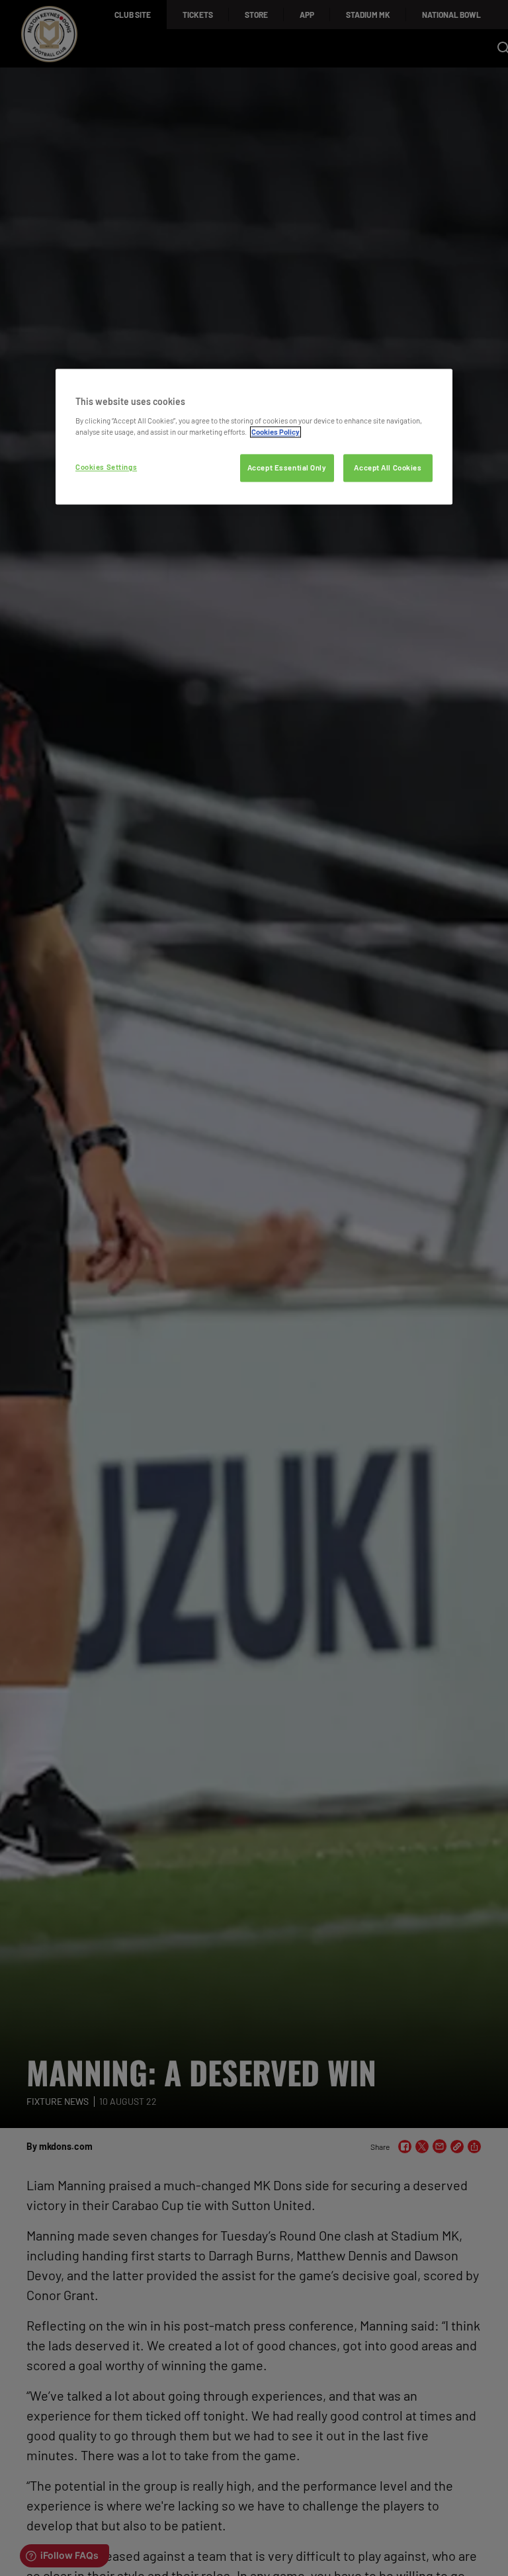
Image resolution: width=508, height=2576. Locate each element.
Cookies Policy (275, 432)
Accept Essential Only (287, 467)
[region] (254, 436)
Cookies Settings (106, 467)
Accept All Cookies (388, 467)
